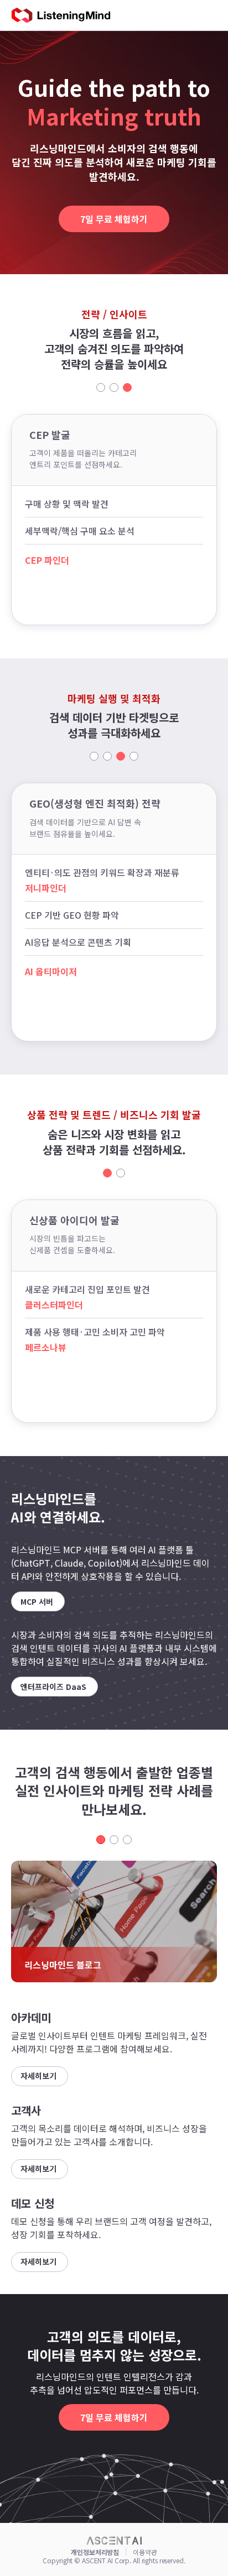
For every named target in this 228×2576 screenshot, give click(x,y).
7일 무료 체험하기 (114, 219)
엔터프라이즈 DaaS (53, 1687)
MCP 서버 (37, 1601)
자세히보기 (38, 2076)
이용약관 (145, 2552)
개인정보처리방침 (95, 2552)
